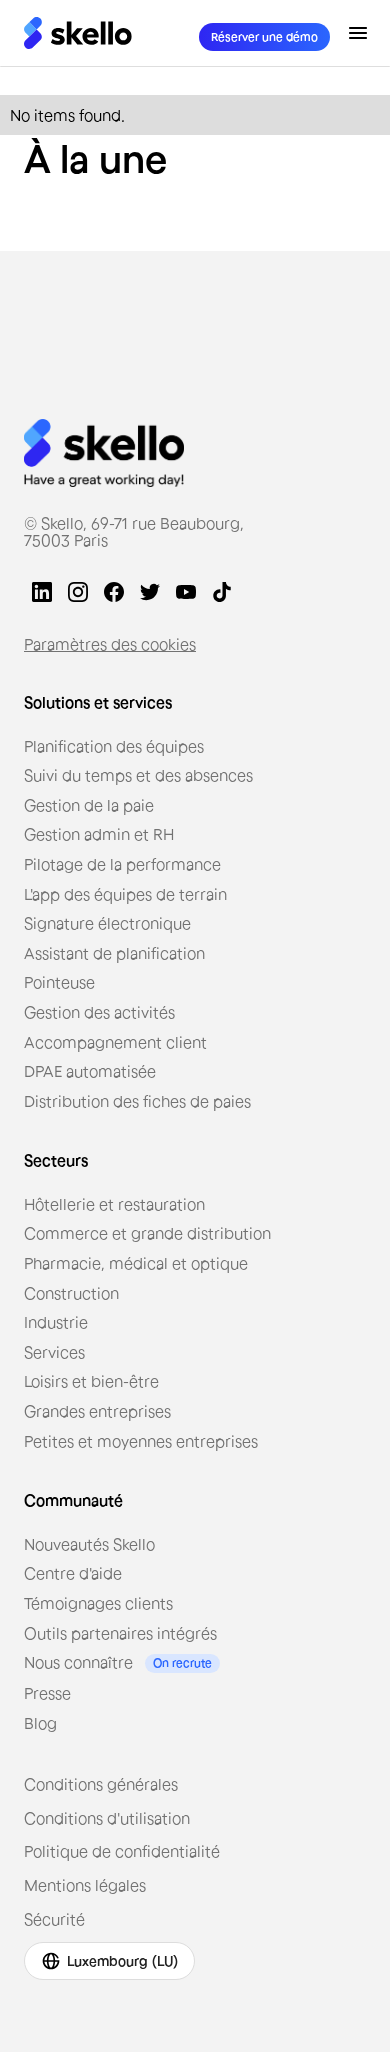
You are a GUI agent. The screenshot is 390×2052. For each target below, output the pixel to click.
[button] (358, 33)
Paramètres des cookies (110, 644)
